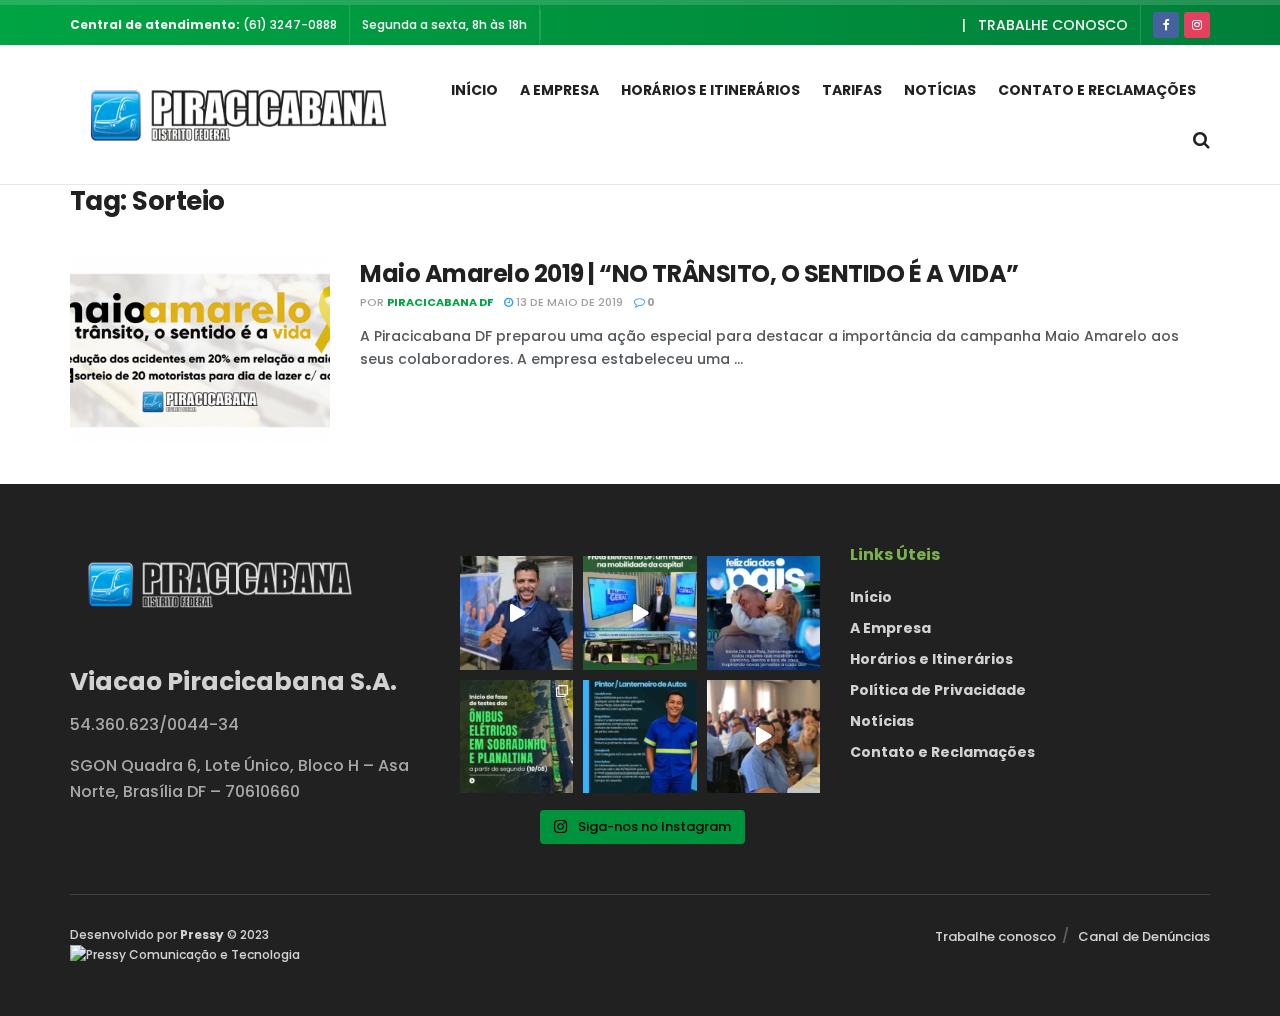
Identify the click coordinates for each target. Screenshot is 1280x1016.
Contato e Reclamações (1097, 90)
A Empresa (559, 90)
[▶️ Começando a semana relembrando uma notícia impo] (639, 612)
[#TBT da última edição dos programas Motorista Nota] (763, 736)
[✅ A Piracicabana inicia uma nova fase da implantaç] (516, 736)
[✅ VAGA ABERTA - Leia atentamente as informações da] (639, 736)
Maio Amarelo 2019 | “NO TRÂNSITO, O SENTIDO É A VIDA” (689, 273)
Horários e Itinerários (710, 90)
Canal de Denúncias (1144, 936)
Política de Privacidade (938, 690)
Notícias (940, 90)
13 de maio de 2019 (568, 302)
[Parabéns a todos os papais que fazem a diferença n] (763, 612)
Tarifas (852, 90)
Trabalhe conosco (1053, 25)
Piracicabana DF (440, 302)
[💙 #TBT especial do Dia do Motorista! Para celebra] (516, 612)
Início (474, 90)
